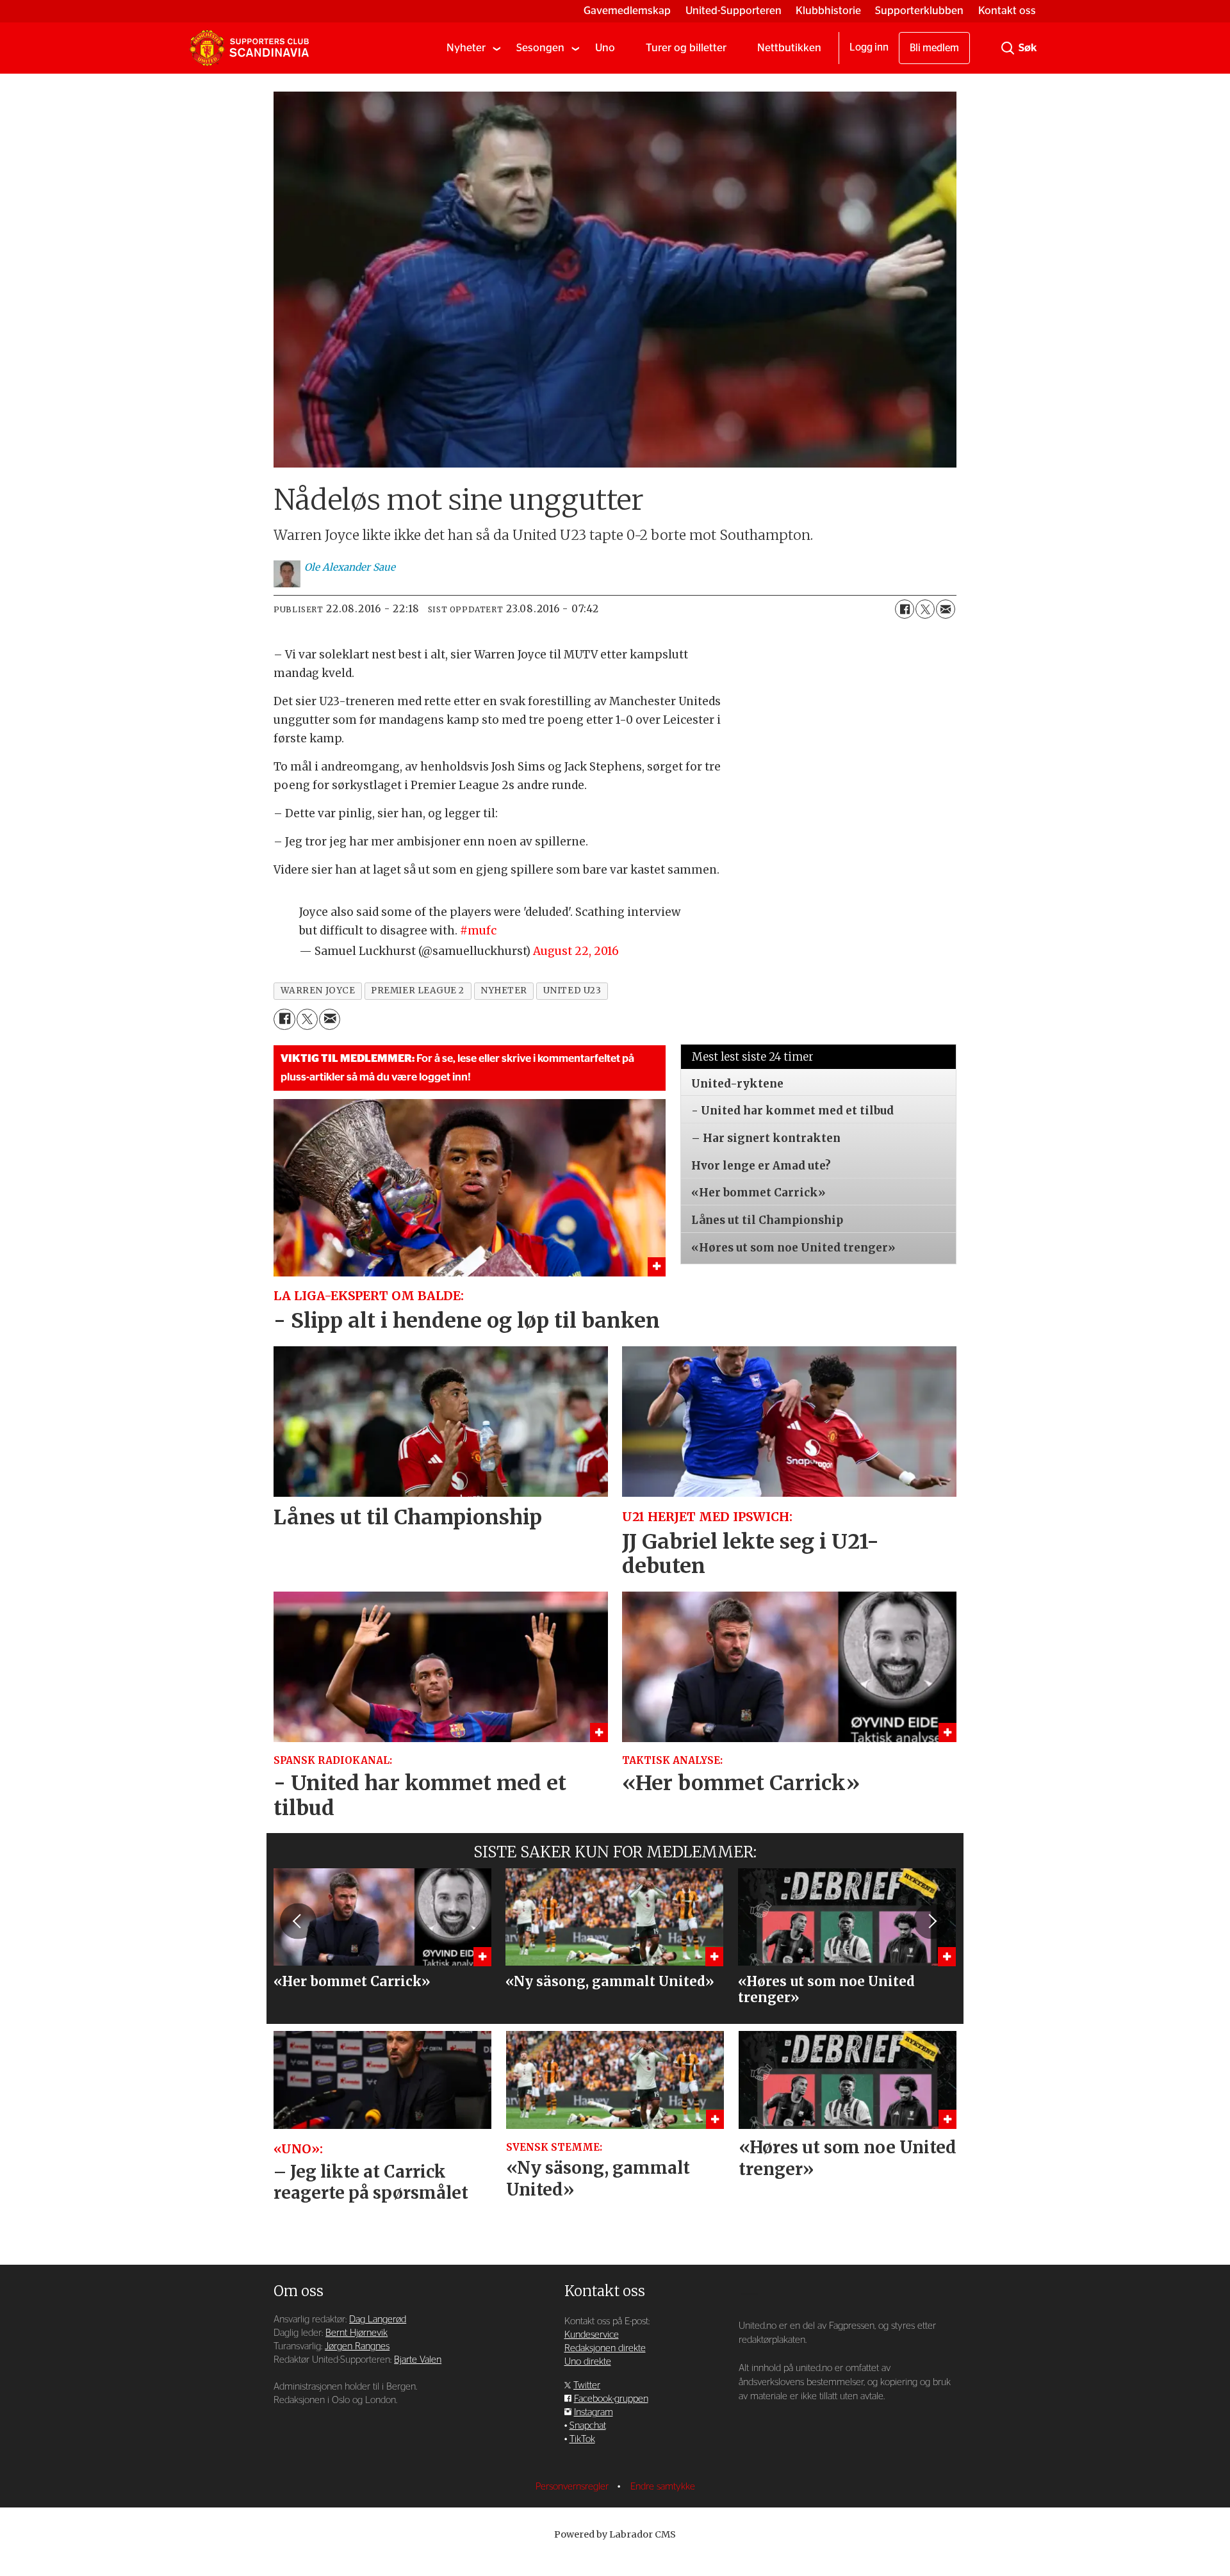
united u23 (572, 990)
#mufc (478, 931)
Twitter (587, 2385)
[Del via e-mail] (946, 609)
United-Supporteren (734, 11)
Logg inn (869, 47)
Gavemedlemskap (627, 11)
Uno (605, 48)
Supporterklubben (919, 11)
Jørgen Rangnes (357, 2346)
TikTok (582, 2439)
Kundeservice (592, 2335)
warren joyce (318, 990)
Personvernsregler (573, 2487)
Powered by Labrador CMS (615, 2534)
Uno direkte (588, 2362)
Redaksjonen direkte (605, 2348)
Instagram (594, 2412)
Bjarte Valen (418, 2360)
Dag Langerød (378, 2319)
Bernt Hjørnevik (357, 2333)
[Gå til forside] (249, 48)
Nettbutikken (789, 48)
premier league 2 (418, 990)
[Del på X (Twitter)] (925, 609)
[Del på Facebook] (905, 609)
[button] (298, 1921)
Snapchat (588, 2426)
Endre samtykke (663, 2487)
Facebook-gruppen (611, 2399)
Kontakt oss (1007, 11)
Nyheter (466, 48)
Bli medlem (934, 48)
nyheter (504, 990)
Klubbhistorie (828, 11)
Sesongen (540, 48)
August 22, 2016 (576, 951)
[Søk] (1008, 48)
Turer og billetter (686, 48)
